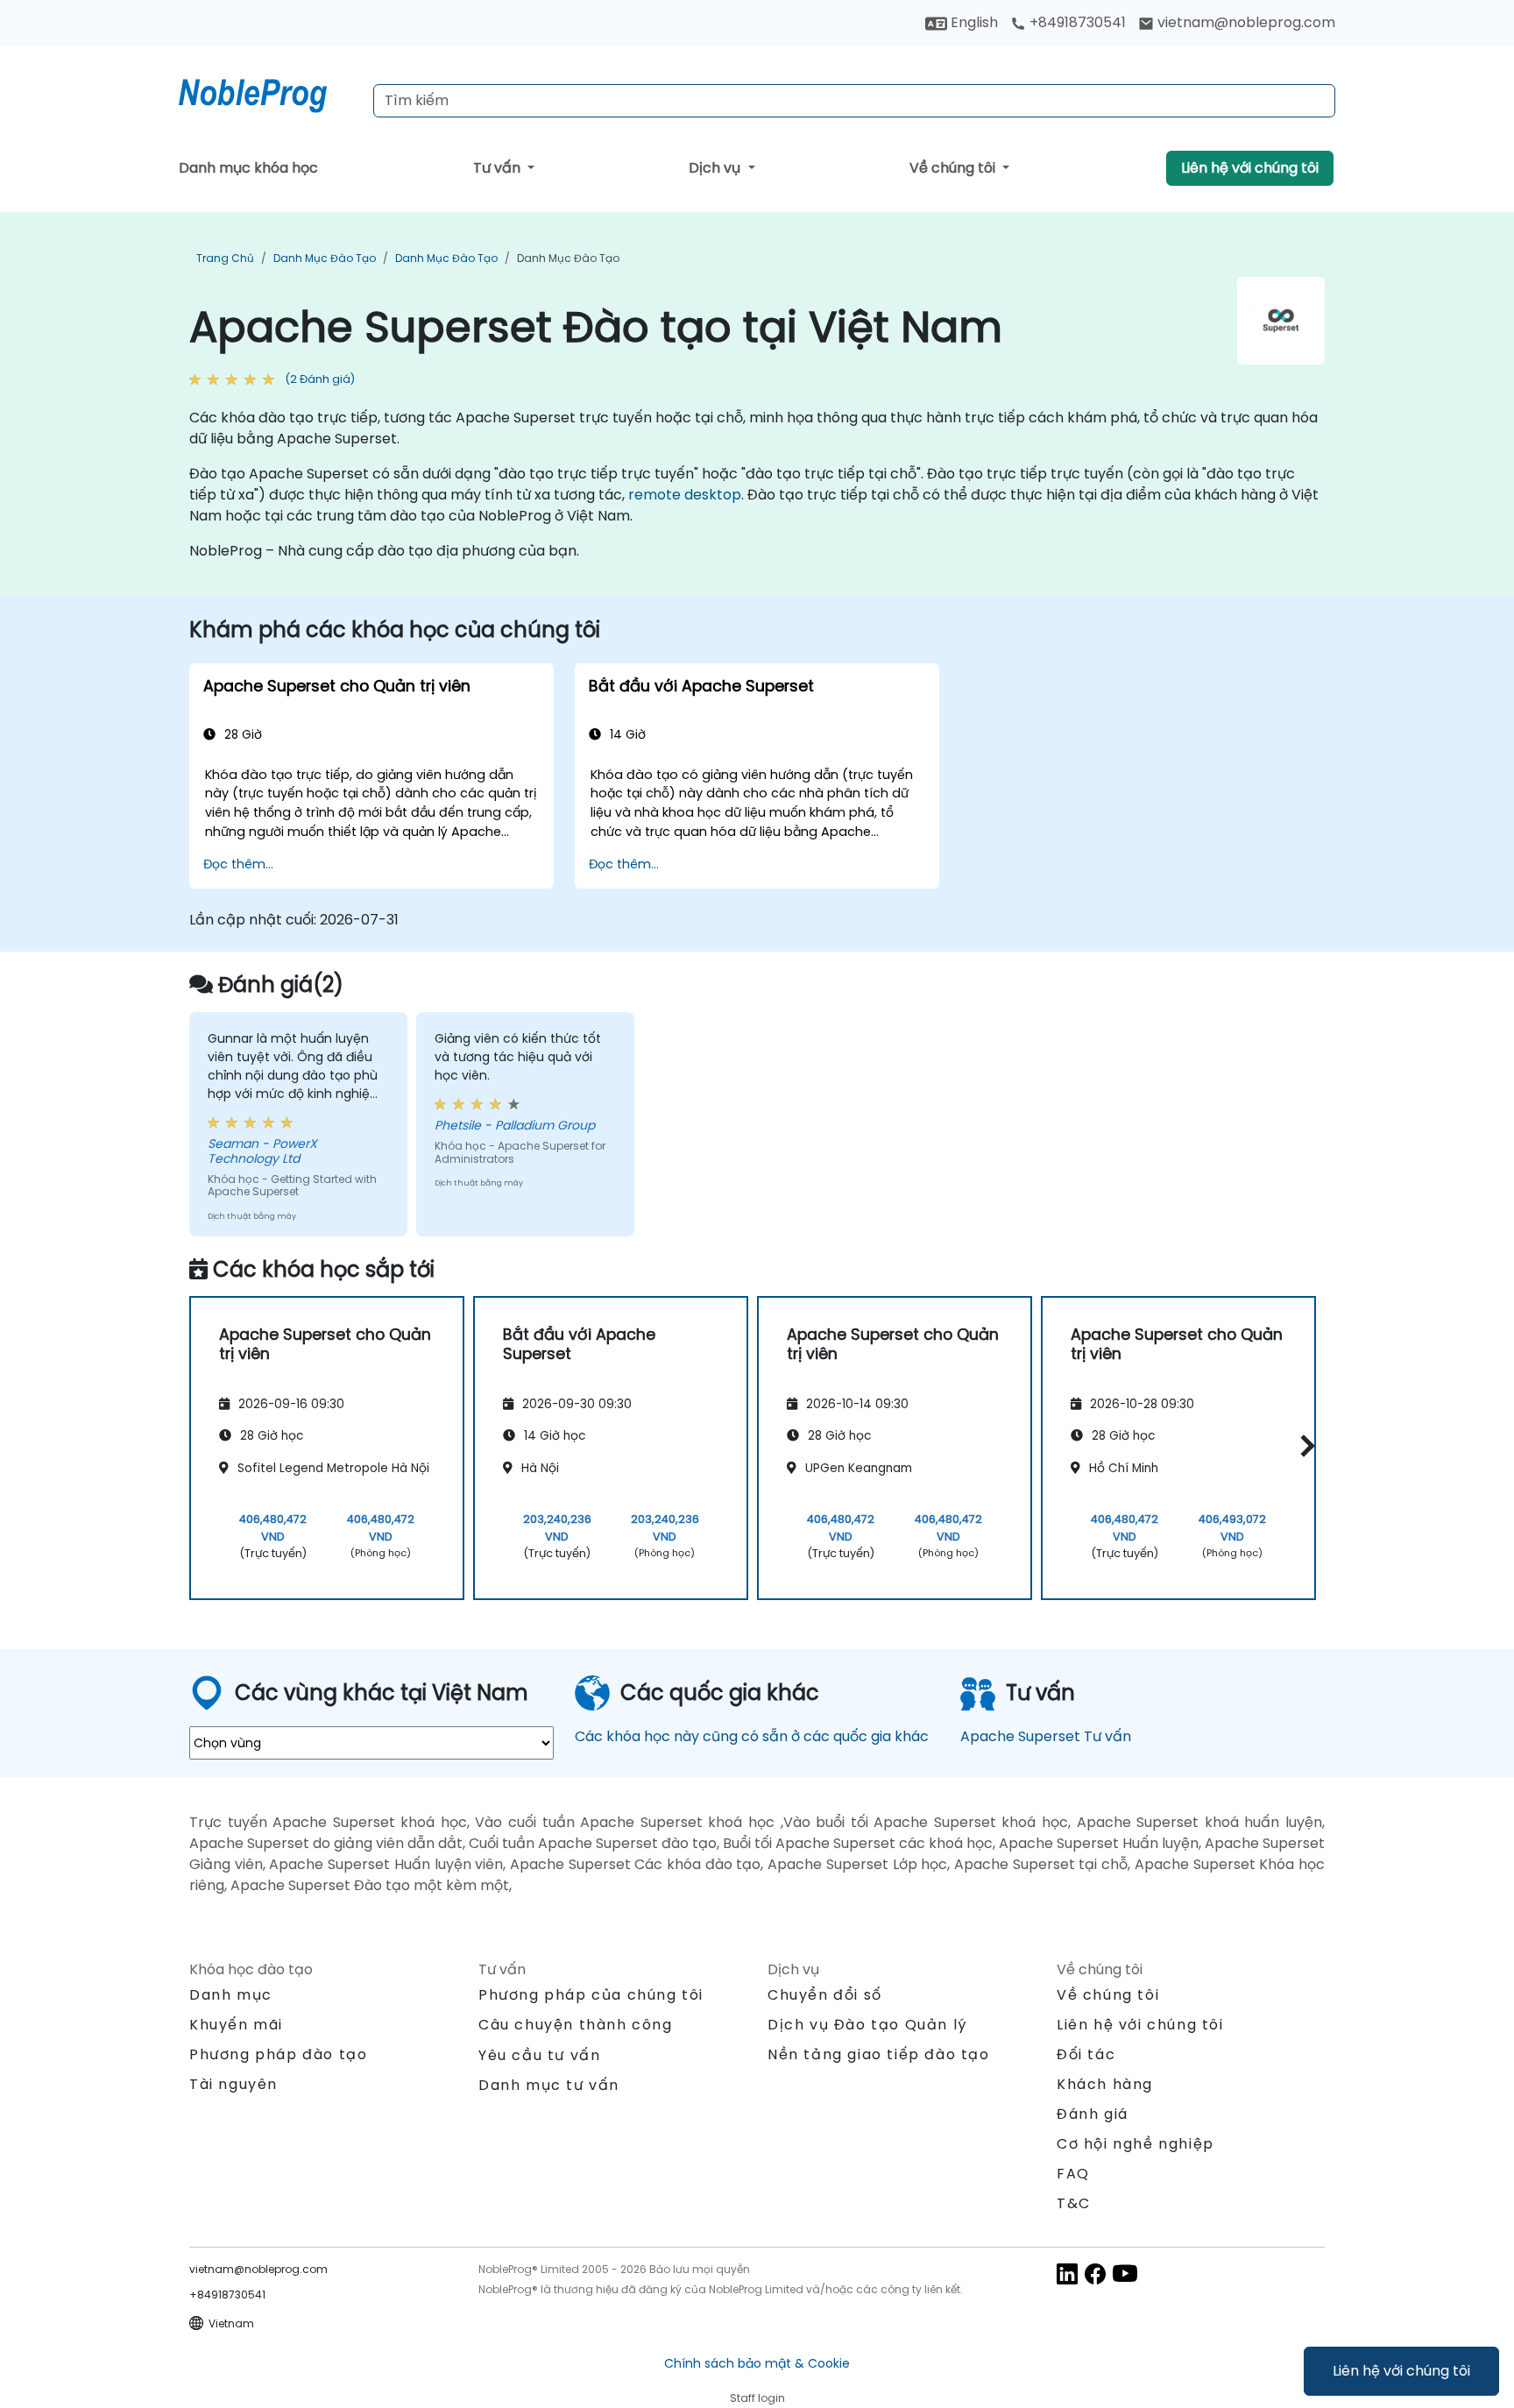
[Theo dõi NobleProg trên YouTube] (1125, 2273)
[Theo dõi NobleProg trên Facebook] (1095, 2273)
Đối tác (1086, 2054)
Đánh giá (1093, 2114)
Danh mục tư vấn (549, 2085)
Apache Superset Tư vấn (1046, 1736)
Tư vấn (499, 168)
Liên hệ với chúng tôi (1401, 2371)
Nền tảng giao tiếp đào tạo (879, 2054)
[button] (1303, 1445)
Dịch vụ (716, 168)
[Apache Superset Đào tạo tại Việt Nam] (269, 92)
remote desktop (685, 495)
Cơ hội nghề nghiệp (1135, 2144)
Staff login (757, 2398)
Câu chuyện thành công (576, 2025)
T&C (1074, 2203)
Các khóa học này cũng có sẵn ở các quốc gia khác (752, 1736)
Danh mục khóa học (248, 168)
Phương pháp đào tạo (278, 2054)
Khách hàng (1105, 2084)
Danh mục (231, 1995)
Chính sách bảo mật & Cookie (757, 2363)
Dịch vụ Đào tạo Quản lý (867, 2025)
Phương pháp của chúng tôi (591, 1995)
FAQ (1073, 2174)
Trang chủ (225, 258)
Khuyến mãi (236, 2025)
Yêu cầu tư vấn (539, 2056)
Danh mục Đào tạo (325, 258)
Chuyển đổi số (825, 1995)
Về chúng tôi (954, 168)
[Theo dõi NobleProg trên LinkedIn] (1067, 2273)
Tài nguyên (233, 2084)
